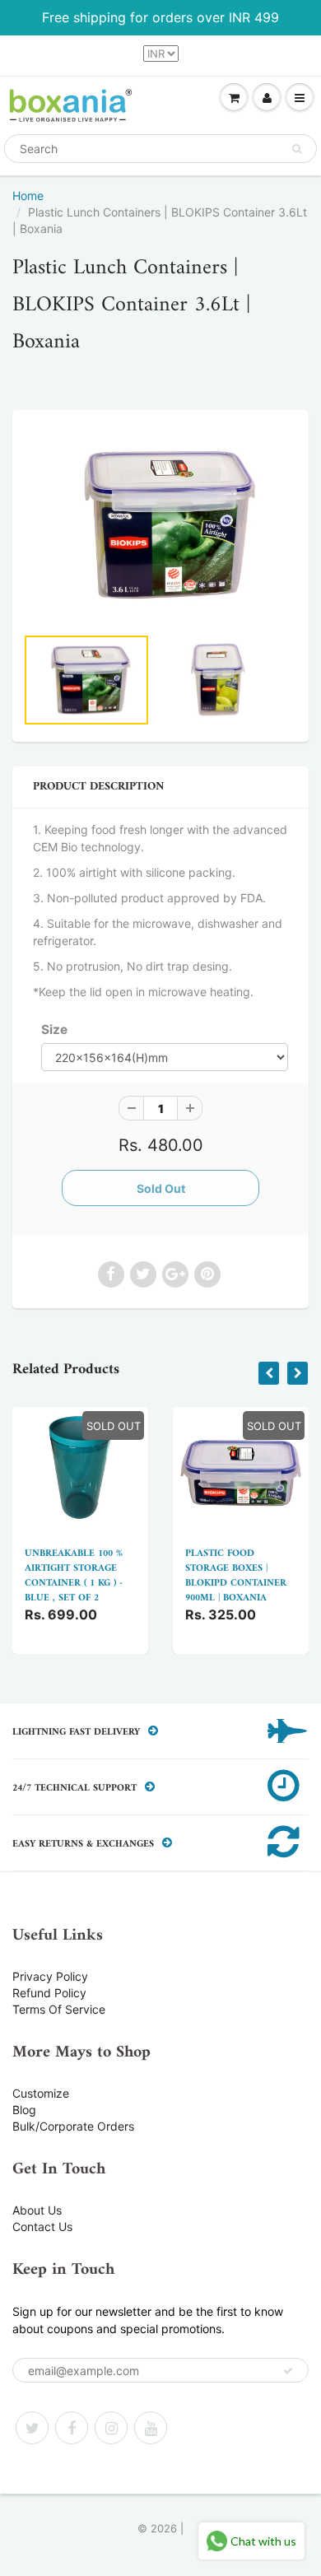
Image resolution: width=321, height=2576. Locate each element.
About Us (37, 2210)
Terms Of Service (59, 2009)
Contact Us (42, 2227)
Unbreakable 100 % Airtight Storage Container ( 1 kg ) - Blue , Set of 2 (74, 1576)
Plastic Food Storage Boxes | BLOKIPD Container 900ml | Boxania (236, 1576)
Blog (24, 2110)
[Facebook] (72, 2428)
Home (28, 196)
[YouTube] (151, 2428)
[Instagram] (111, 2428)
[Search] (297, 149)
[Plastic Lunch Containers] (160, 525)
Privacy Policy (50, 1976)
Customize (41, 2093)
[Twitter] (32, 2428)
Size (54, 1029)
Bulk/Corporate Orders (73, 2126)
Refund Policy (49, 1993)
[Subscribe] (288, 2371)
